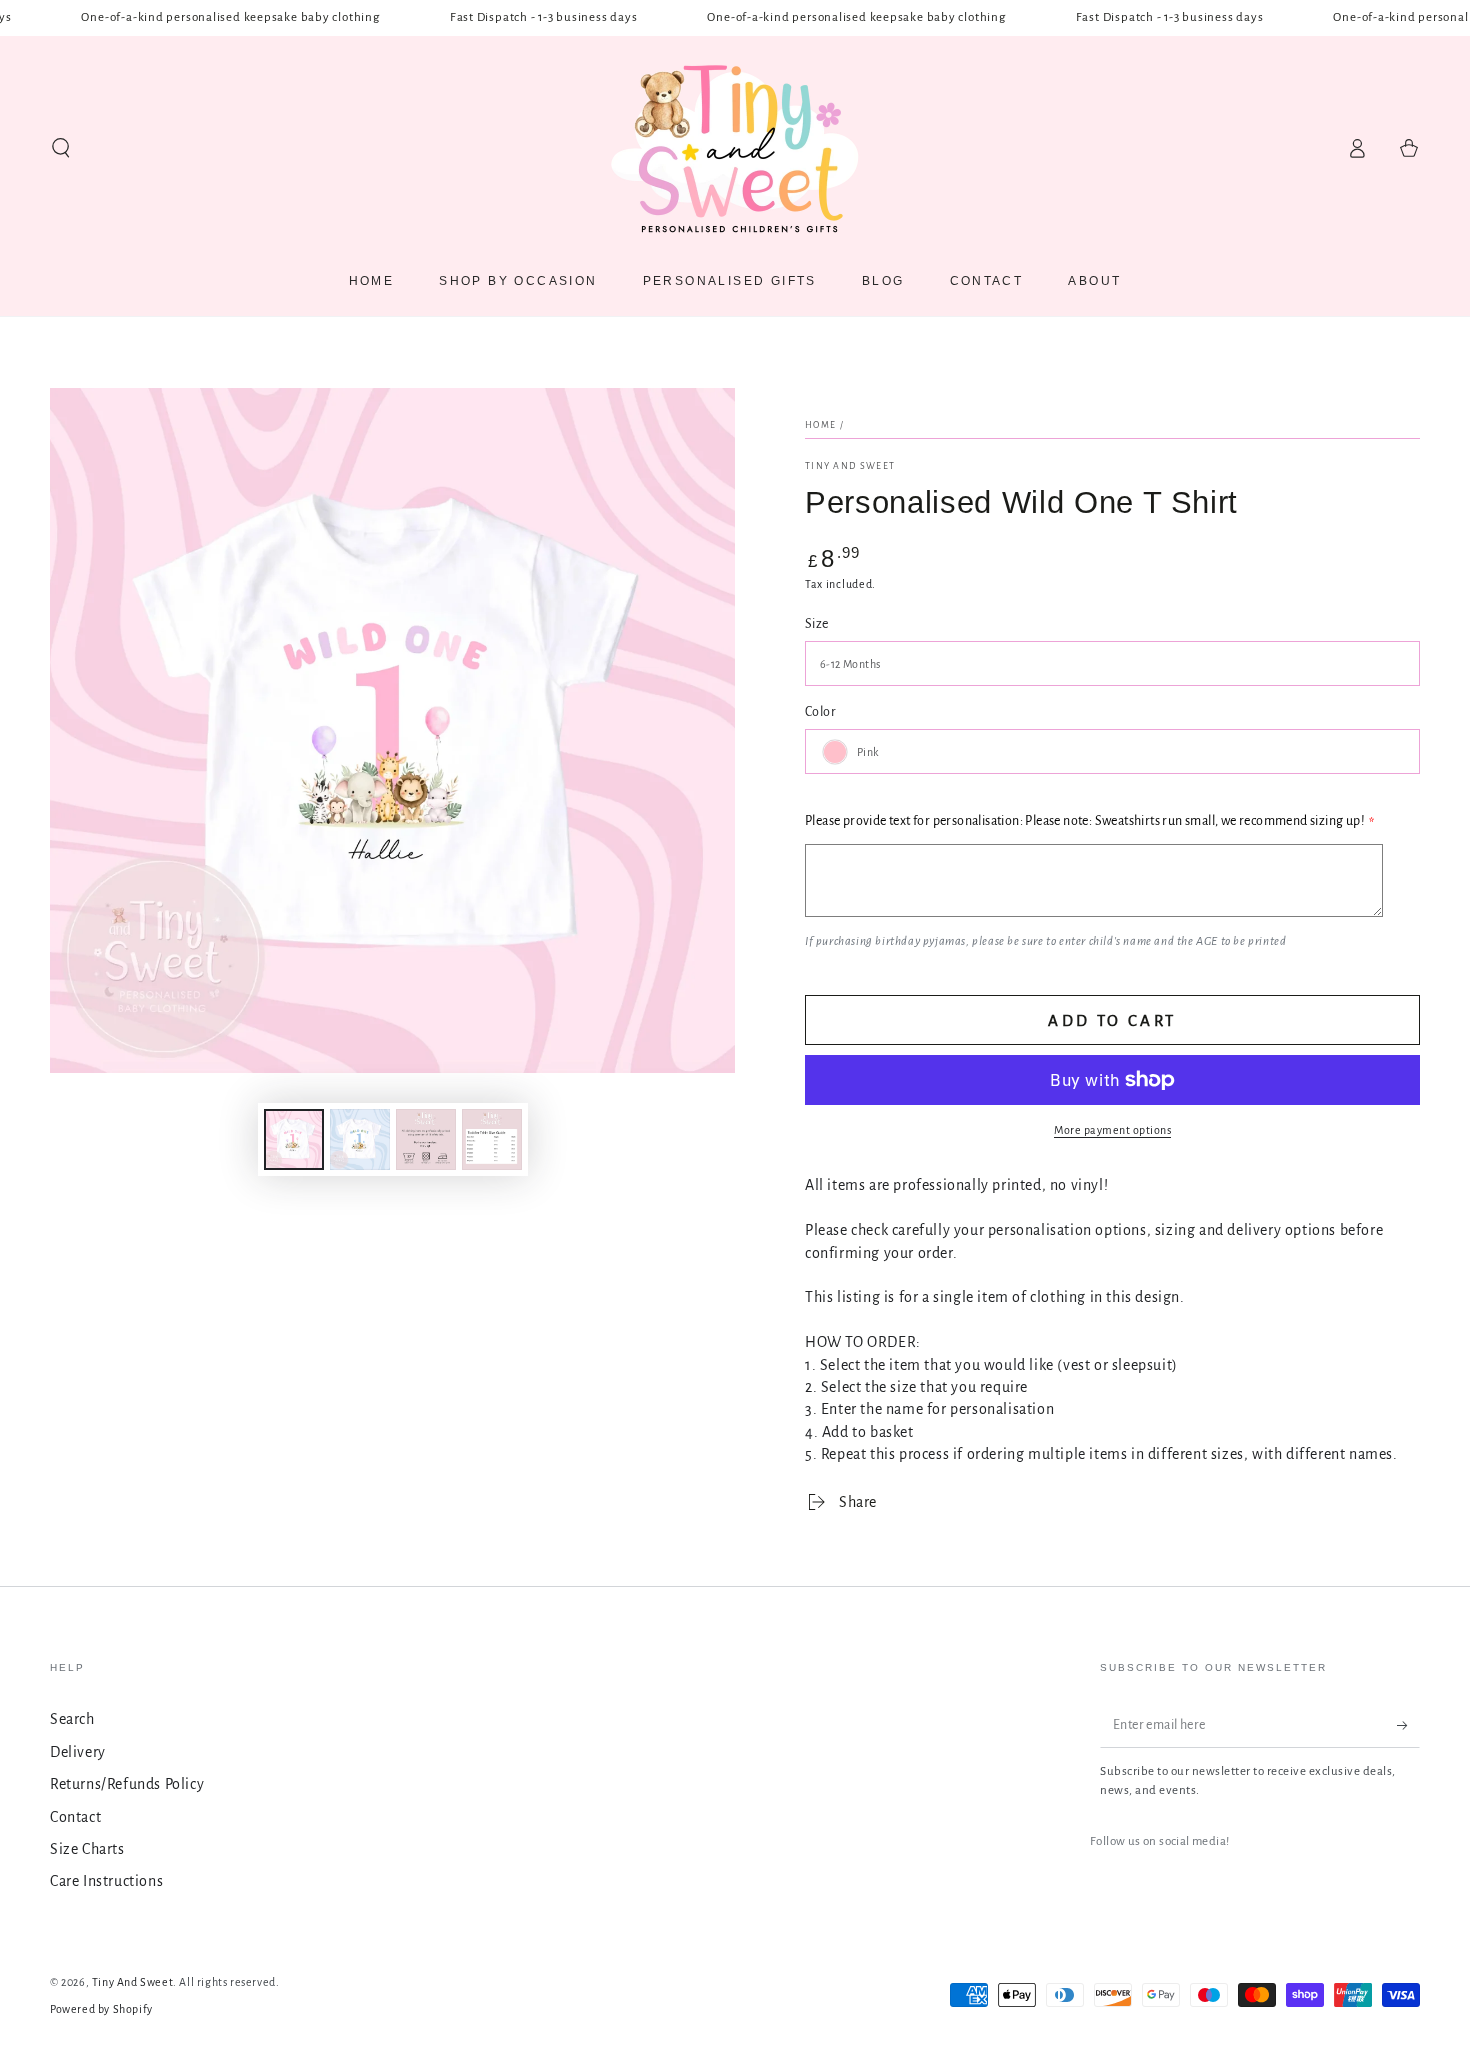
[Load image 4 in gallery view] (492, 1139)
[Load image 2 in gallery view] (360, 1139)
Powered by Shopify (101, 2009)
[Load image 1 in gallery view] (294, 1139)
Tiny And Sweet (850, 466)
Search (72, 1719)
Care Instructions (106, 1881)
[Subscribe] (1408, 1725)
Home (820, 425)
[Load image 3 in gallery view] (426, 1139)
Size (817, 624)
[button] (61, 148)
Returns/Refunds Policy (127, 1784)
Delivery (78, 1752)
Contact (75, 1817)
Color (820, 712)
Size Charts (87, 1849)
